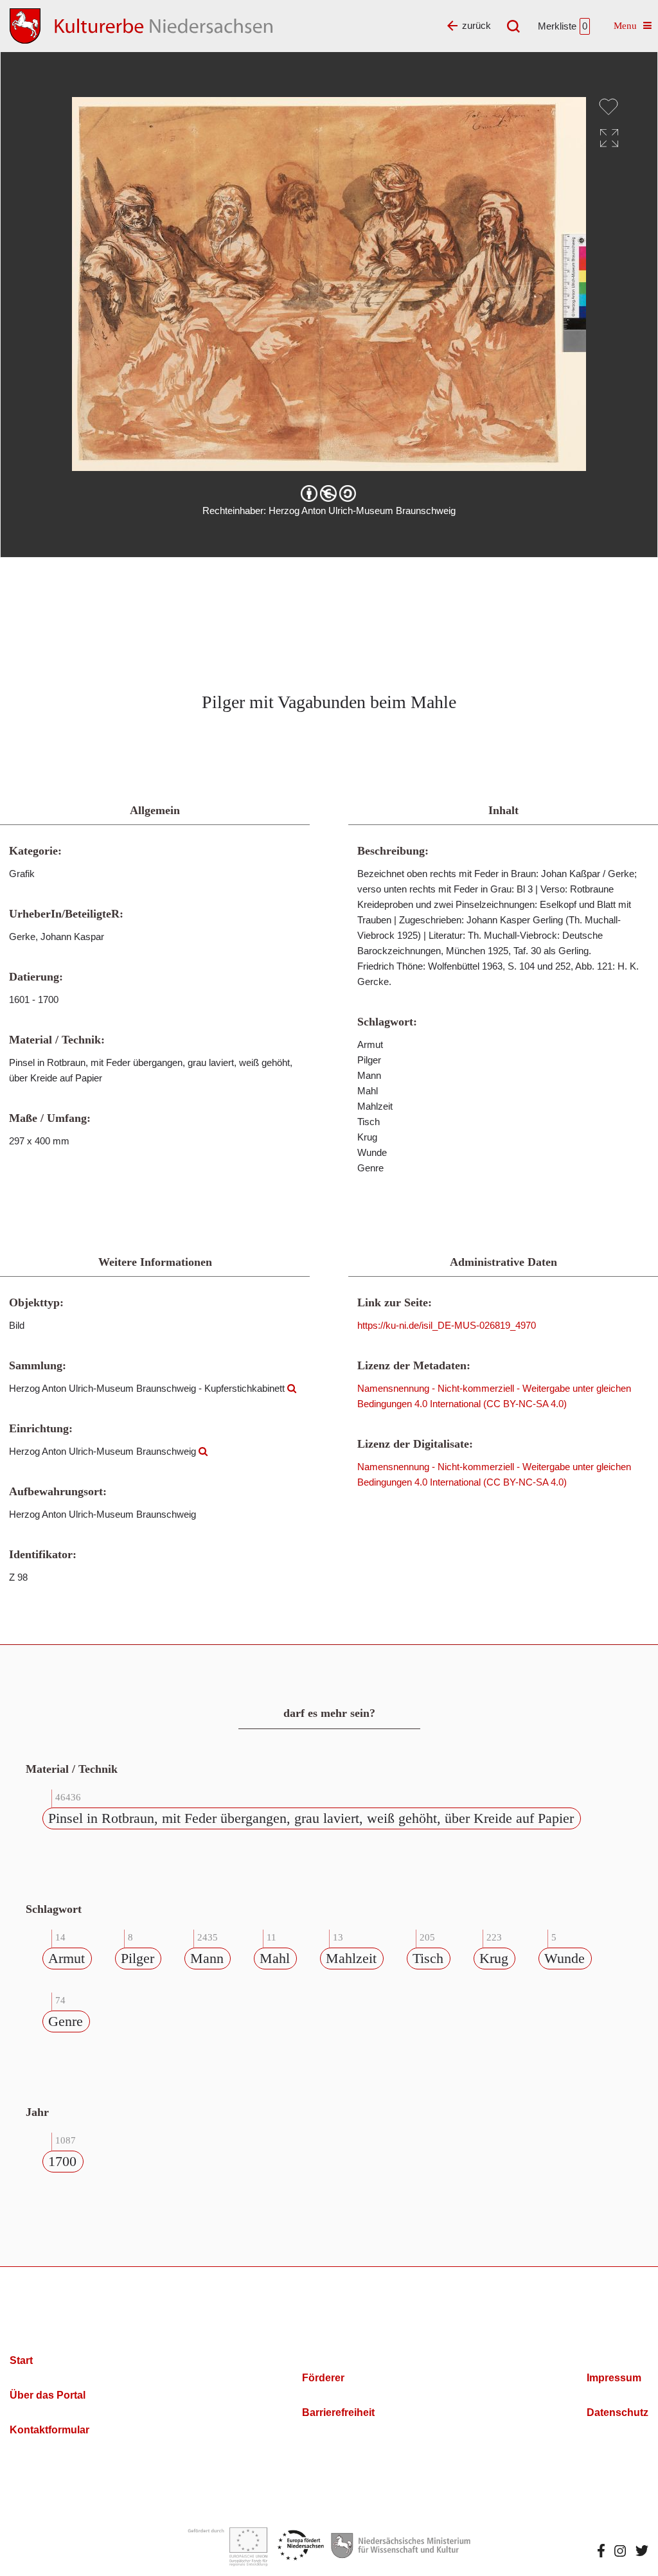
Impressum (614, 2378)
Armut (67, 1958)
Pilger (138, 1958)
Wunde (565, 1958)
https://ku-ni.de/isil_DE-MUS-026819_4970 (447, 1325)
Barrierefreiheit (338, 2412)
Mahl (275, 1958)
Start (21, 2360)
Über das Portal (48, 2395)
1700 (62, 2161)
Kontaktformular (49, 2430)
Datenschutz (618, 2412)
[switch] (609, 107)
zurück (476, 25)
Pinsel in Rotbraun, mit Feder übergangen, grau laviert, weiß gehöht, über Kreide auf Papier (311, 1818)
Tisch (428, 1958)
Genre (66, 2021)
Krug (494, 1958)
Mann (207, 1958)
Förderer (323, 2378)
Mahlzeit (351, 1958)
